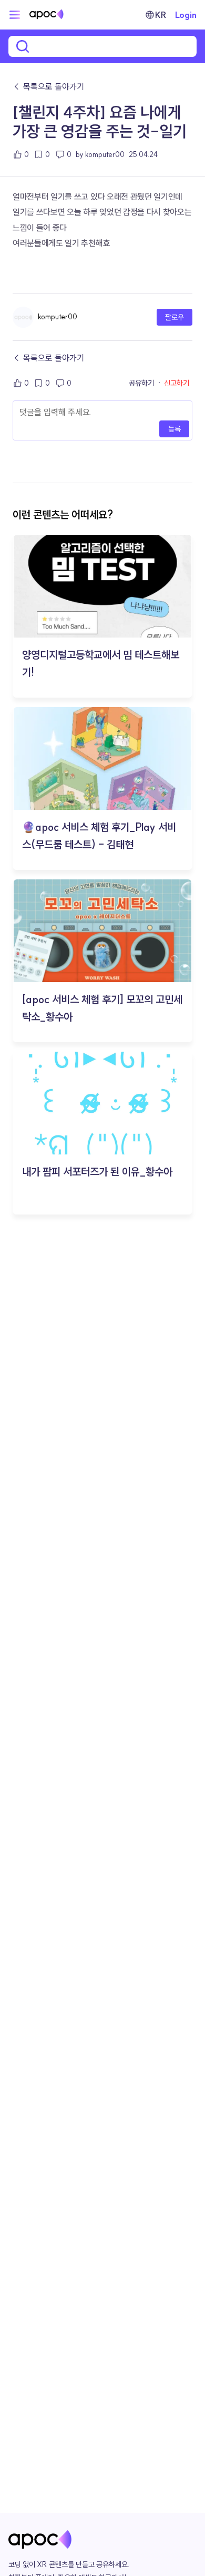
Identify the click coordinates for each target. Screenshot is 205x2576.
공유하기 (141, 383)
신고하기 (177, 383)
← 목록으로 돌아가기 (48, 86)
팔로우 (175, 317)
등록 (175, 429)
